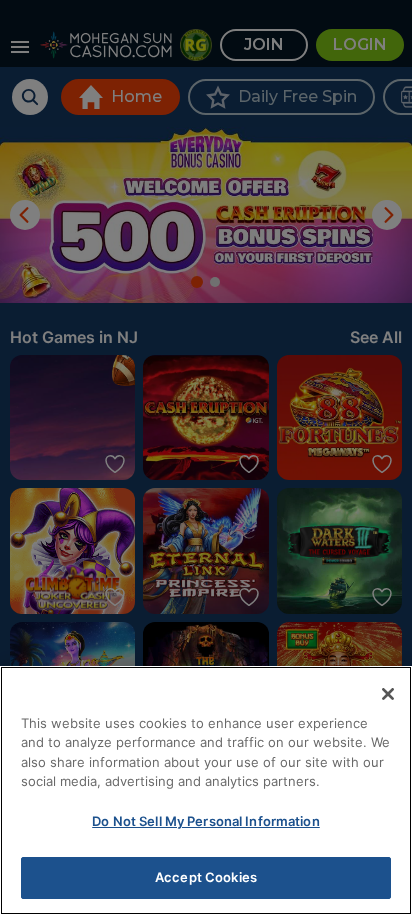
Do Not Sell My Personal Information (206, 821)
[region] (206, 790)
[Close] (388, 694)
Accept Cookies (206, 877)
